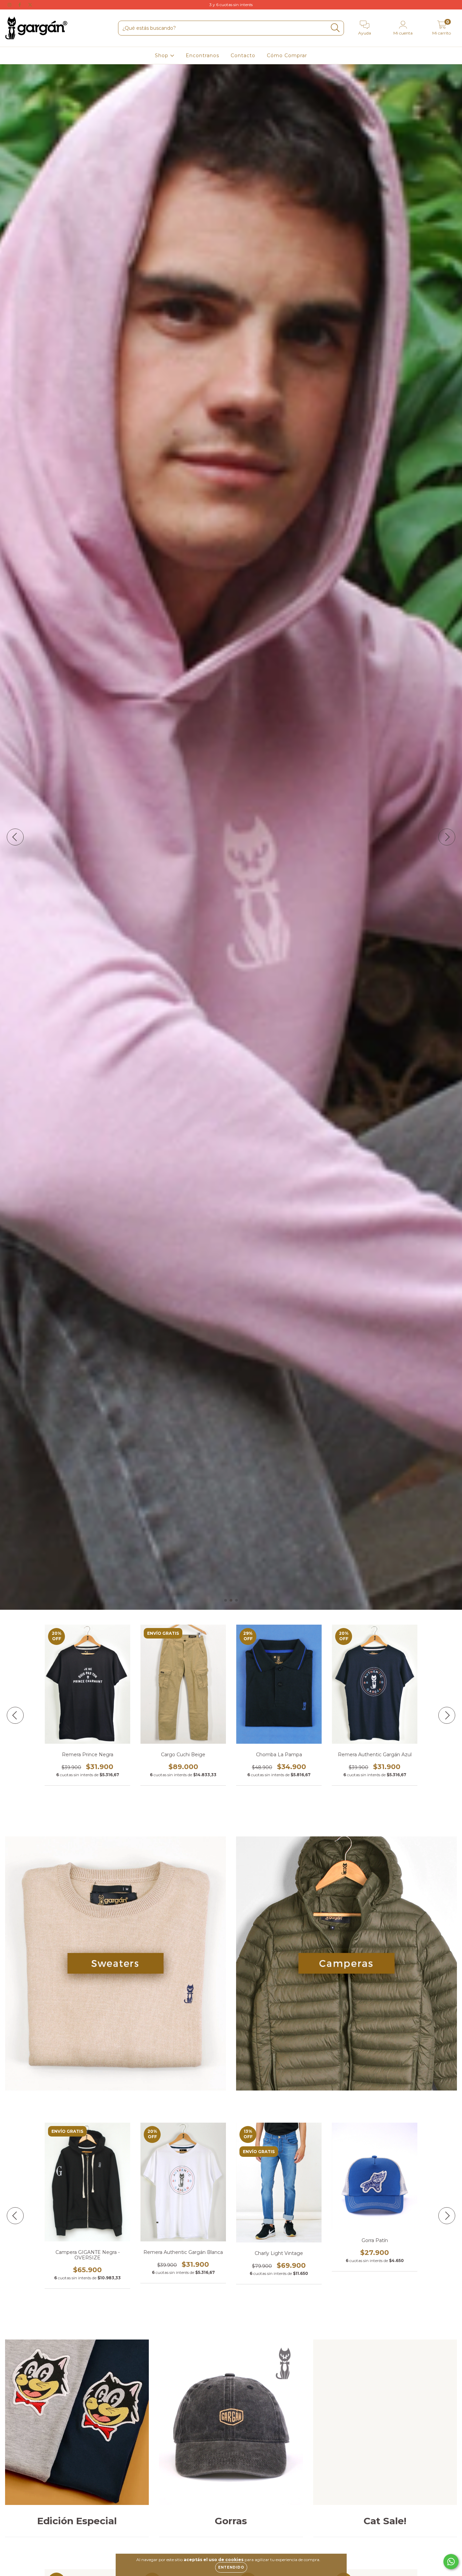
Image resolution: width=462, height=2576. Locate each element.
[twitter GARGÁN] (30, 5)
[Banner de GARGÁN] (115, 1963)
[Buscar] (335, 28)
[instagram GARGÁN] (10, 5)
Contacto (243, 55)
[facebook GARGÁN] (20, 5)
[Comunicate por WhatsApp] (451, 2562)
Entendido (231, 2567)
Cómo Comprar (287, 55)
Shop (163, 55)
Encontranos (202, 55)
